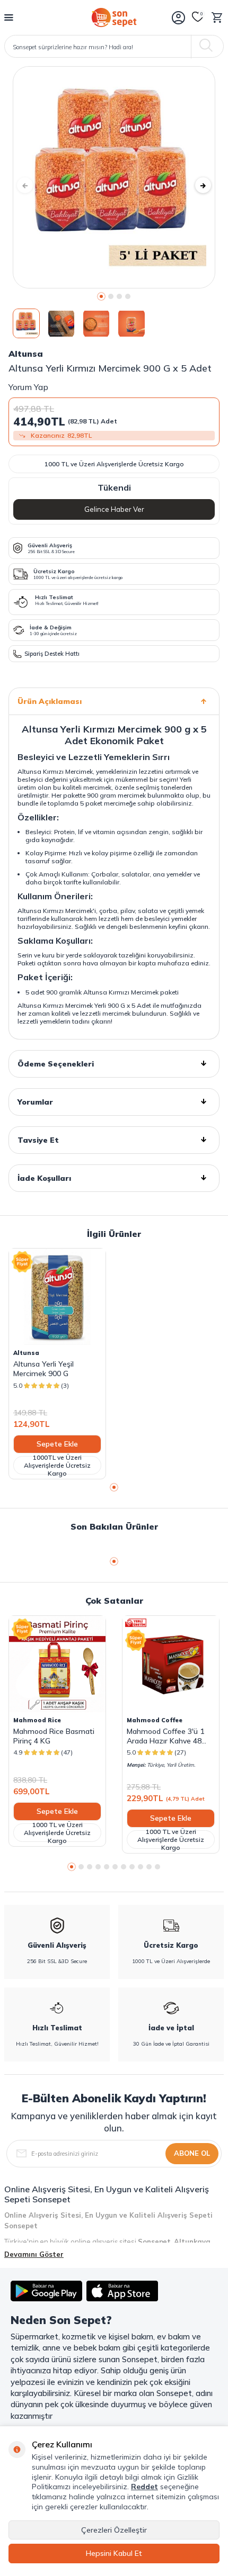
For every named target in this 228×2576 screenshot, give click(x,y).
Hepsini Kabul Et (114, 2553)
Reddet (144, 2487)
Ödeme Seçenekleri (56, 1064)
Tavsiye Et (38, 1140)
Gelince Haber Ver (114, 509)
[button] (101, 296)
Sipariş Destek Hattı (52, 654)
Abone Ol (192, 2153)
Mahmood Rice (37, 1720)
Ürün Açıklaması (50, 701)
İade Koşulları (44, 1178)
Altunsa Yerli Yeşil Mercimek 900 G (43, 1369)
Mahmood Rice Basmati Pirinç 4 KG (54, 1736)
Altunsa (26, 354)
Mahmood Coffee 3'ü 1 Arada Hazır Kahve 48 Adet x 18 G (165, 1736)
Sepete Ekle (57, 1444)
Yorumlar (35, 1102)
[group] (114, 177)
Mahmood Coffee (155, 1720)
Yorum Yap (28, 387)
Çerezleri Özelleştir (114, 2530)
